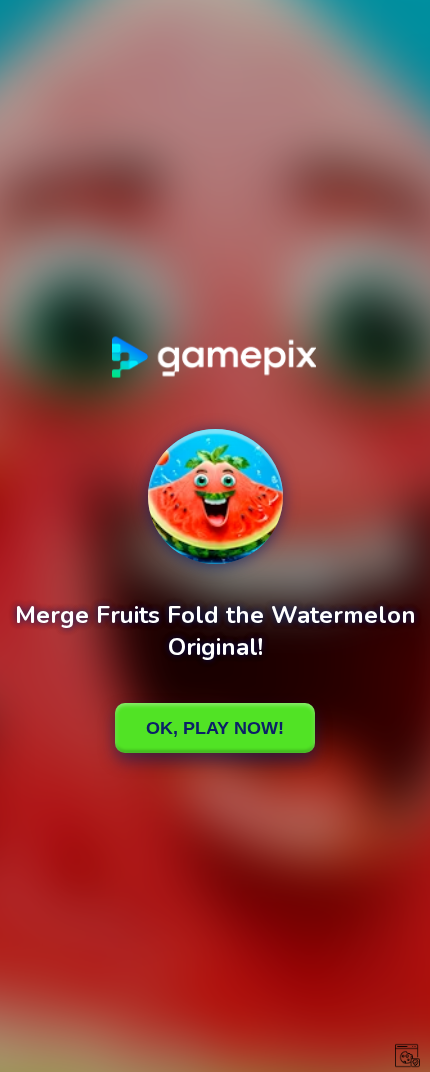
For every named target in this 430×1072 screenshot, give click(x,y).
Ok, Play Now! (215, 728)
